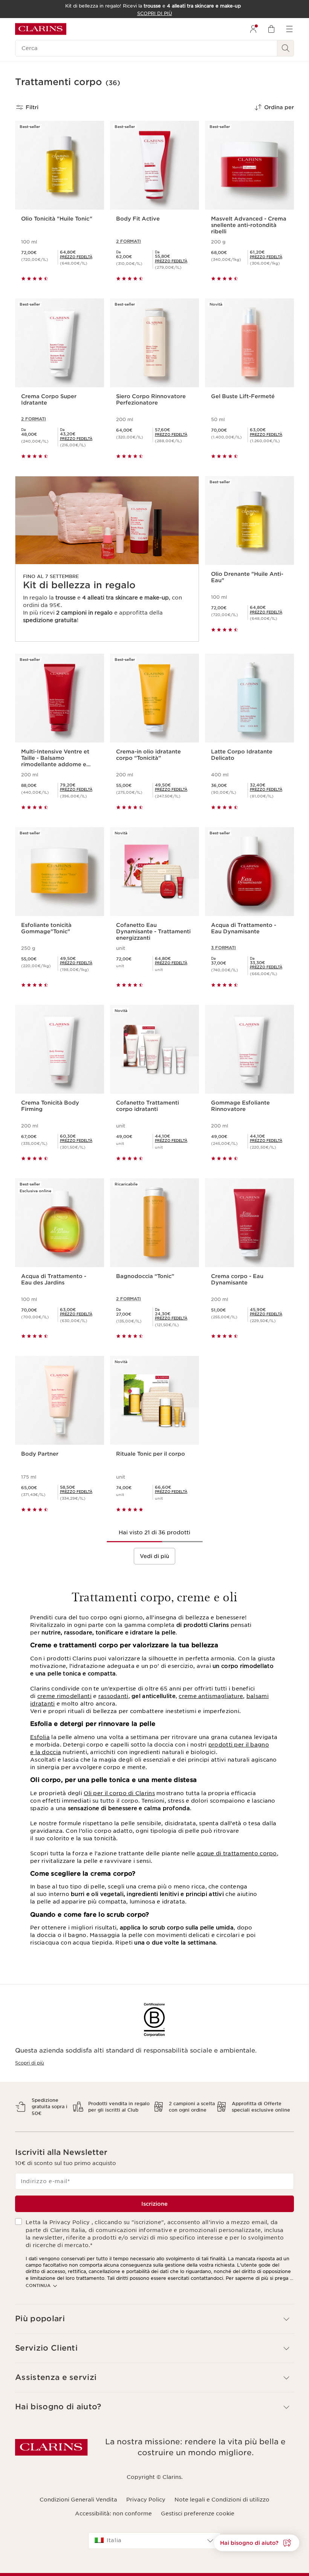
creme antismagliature (211, 1696)
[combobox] (154, 2541)
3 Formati (223, 948)
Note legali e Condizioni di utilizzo (222, 2500)
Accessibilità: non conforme (113, 2514)
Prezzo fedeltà (76, 257)
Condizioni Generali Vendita (78, 2500)
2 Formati (128, 241)
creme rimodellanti (64, 1696)
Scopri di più (30, 2063)
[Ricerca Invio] (286, 48)
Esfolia (40, 1737)
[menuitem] (253, 29)
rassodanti (113, 1696)
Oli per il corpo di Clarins (119, 1793)
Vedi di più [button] (154, 1556)
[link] (76, 257)
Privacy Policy (146, 2500)
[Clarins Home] (41, 29)
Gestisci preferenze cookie (198, 2514)
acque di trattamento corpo (237, 1853)
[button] (257, 2543)
